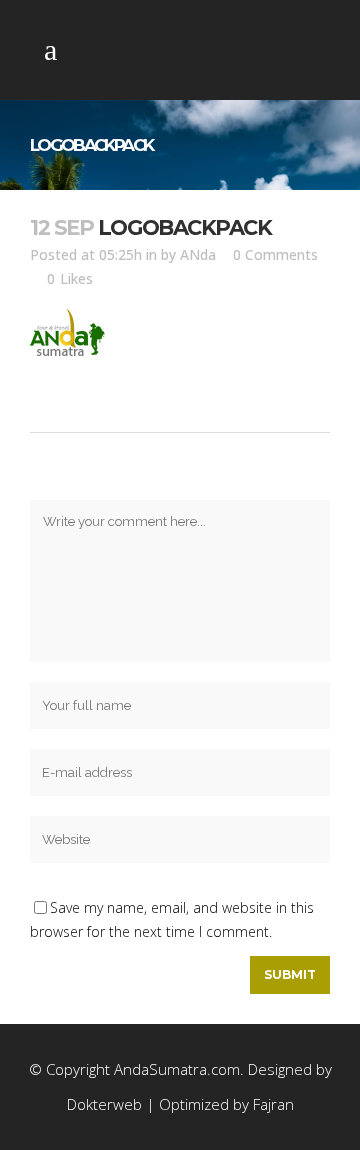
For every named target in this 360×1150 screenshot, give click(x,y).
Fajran (273, 1104)
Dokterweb (106, 1104)
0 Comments (275, 254)
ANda (198, 254)
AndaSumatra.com (177, 1069)
